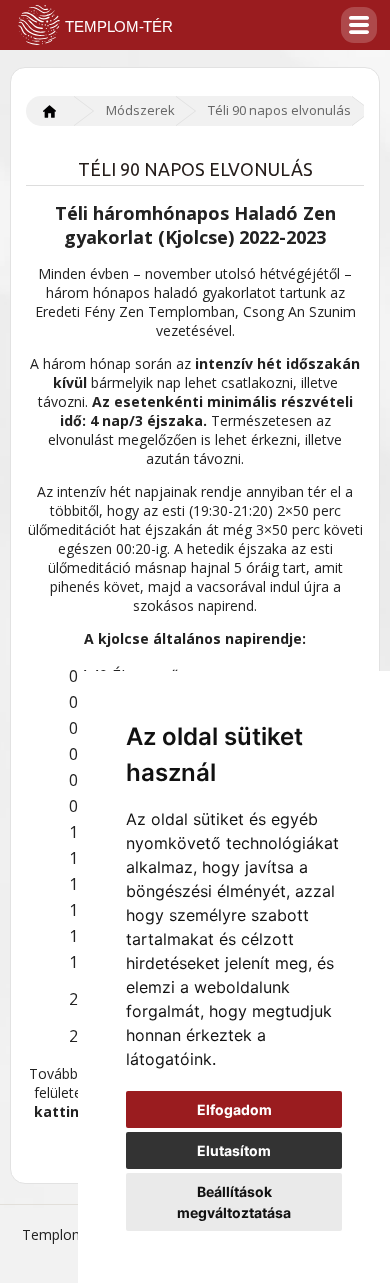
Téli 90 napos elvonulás (279, 110)
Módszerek (140, 110)
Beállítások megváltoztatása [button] (234, 1202)
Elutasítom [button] (234, 1150)
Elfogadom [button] (234, 1109)
